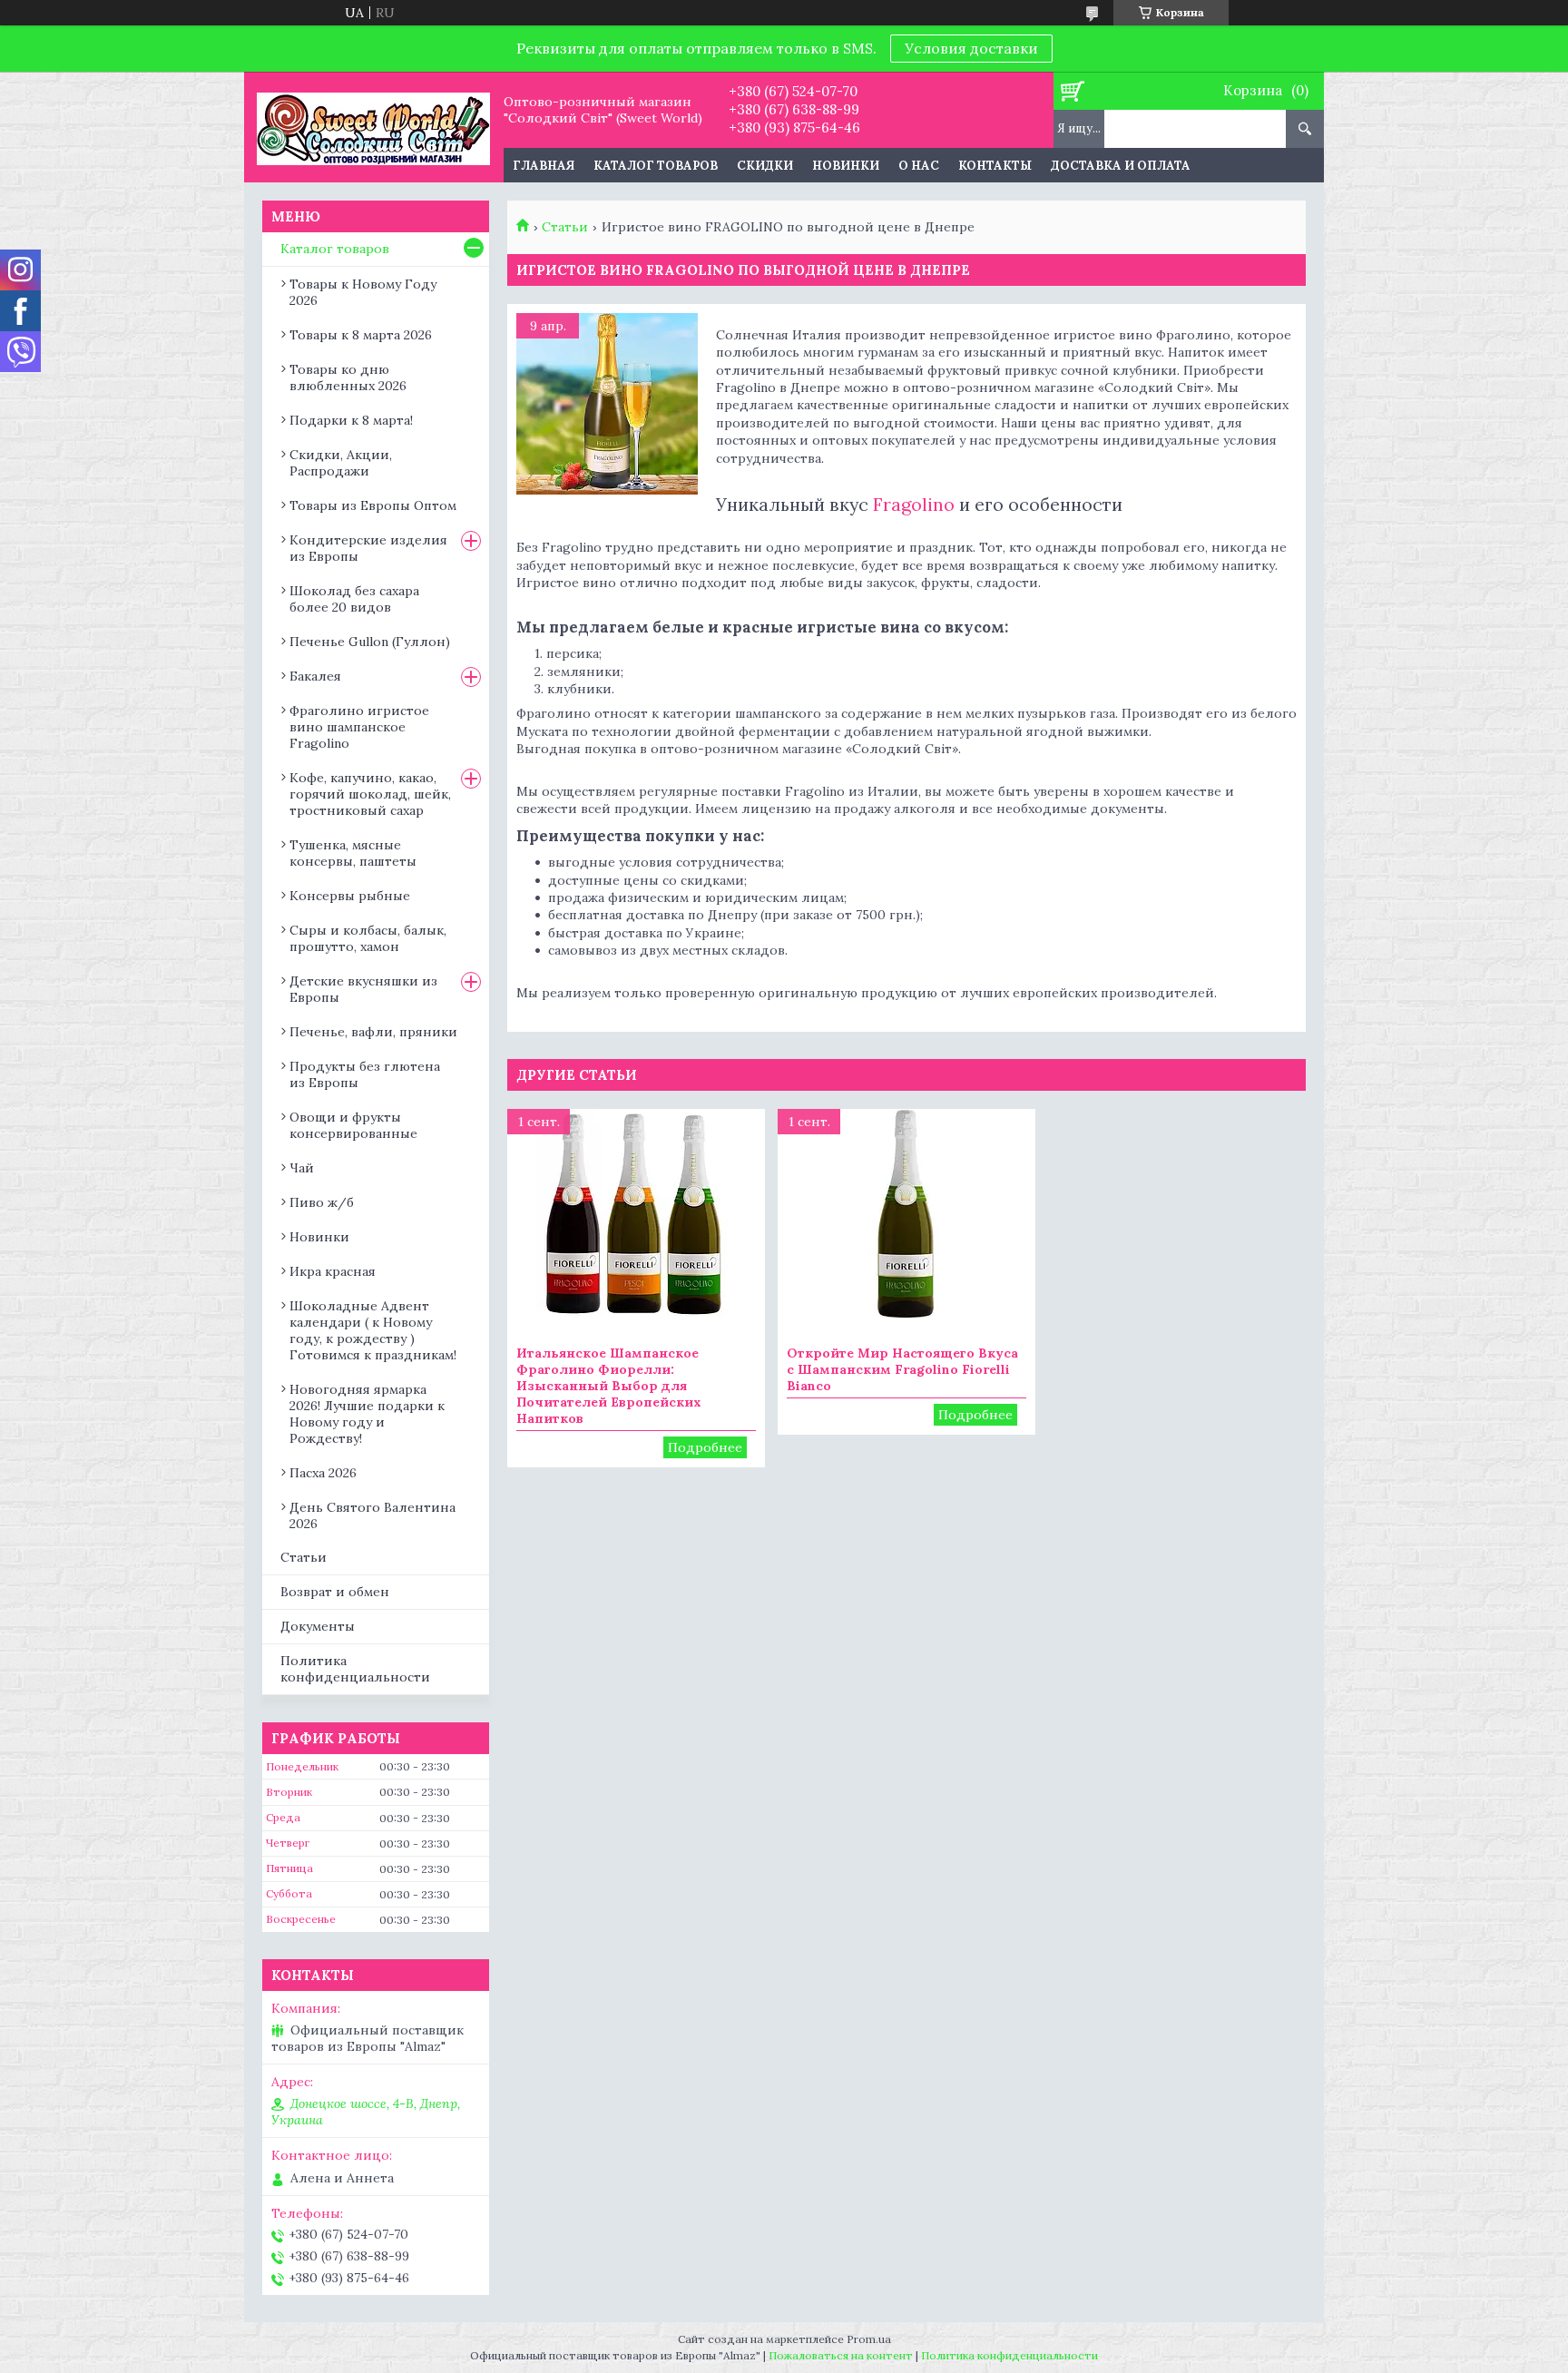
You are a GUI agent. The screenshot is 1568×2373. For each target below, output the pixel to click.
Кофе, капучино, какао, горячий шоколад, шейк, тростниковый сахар (370, 794)
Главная (544, 166)
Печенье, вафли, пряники (373, 1032)
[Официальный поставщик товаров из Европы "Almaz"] (373, 127)
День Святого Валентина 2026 (372, 1515)
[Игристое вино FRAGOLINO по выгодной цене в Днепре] (607, 404)
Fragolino (914, 504)
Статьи (565, 227)
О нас (919, 166)
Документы (318, 1626)
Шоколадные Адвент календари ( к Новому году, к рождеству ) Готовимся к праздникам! (373, 1330)
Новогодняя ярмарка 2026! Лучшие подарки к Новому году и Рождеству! (367, 1414)
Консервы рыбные (350, 896)
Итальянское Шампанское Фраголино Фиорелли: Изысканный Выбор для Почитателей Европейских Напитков (609, 1386)
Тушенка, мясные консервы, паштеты (353, 853)
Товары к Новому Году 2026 (363, 292)
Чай (302, 1168)
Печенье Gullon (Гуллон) (370, 642)
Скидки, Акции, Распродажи (341, 463)
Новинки (846, 166)
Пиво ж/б (322, 1202)
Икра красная (333, 1271)
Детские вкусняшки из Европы (363, 989)
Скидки (765, 166)
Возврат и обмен (335, 1592)
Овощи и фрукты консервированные (353, 1125)
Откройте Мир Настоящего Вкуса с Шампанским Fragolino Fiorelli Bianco (902, 1369)
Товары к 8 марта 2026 (361, 335)
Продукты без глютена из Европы (365, 1074)
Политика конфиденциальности (355, 1669)
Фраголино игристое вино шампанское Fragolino (359, 727)
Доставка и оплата (1121, 166)
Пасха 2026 (323, 1473)
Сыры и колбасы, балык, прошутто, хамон (368, 938)
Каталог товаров (656, 166)
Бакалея (315, 676)
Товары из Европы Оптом (373, 505)
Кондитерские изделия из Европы (368, 548)
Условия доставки (971, 48)
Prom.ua (869, 2339)
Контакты (995, 166)
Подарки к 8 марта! (351, 420)
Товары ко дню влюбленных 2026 (348, 378)
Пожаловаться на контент (841, 2355)
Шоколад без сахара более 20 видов (354, 599)
